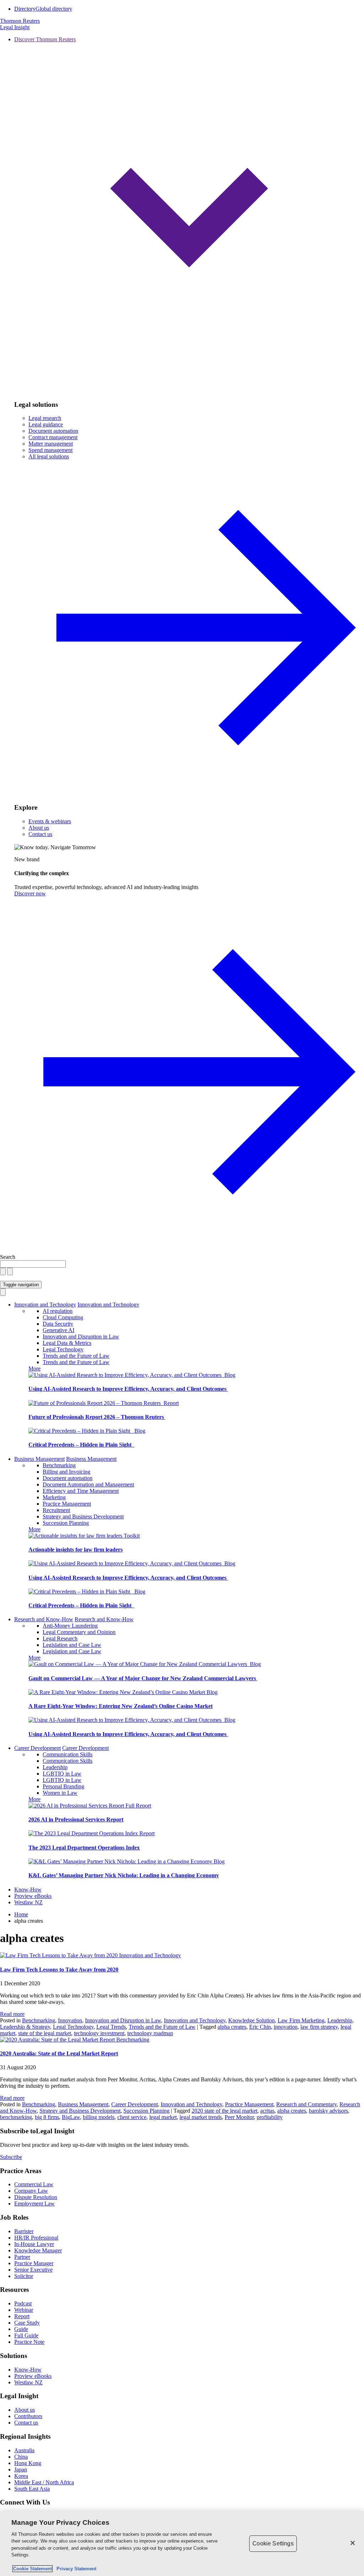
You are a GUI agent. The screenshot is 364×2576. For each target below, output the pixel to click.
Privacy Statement (75, 2569)
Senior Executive (33, 2270)
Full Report (138, 1806)
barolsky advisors (328, 2111)
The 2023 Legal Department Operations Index (84, 1848)
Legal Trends (111, 2027)
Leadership (55, 1767)
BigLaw (71, 2117)
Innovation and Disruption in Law (81, 1337)
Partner (22, 2257)
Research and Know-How (44, 1619)
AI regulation (58, 1311)
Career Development (38, 1748)
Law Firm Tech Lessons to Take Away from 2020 (59, 1970)
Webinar (24, 2310)
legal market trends (201, 2117)
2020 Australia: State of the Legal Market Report (59, 2053)
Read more (12, 2014)
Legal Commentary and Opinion (79, 1632)
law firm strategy (319, 2027)
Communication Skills (68, 1754)
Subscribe (11, 2157)
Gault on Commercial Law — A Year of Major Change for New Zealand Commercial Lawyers (143, 1678)
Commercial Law (34, 2184)
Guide (21, 2329)
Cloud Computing (63, 1317)
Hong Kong (28, 2463)
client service (132, 2117)
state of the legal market (45, 2033)
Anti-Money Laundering (70, 1626)
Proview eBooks (33, 1896)
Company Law (31, 2191)
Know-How (28, 1890)
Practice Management (67, 1504)
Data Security (58, 1324)
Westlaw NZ (28, 1902)
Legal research (45, 418)
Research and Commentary (306, 2104)
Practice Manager (34, 2263)
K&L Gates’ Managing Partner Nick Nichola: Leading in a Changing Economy (124, 1875)
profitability (270, 2117)
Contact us (40, 834)
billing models (99, 2117)
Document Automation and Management (88, 1484)
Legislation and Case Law (72, 1645)
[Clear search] (3, 1271)
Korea (21, 2476)
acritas (267, 2111)
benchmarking (16, 2117)
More (34, 1369)
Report (171, 1403)
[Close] (353, 2543)
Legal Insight (15, 27)
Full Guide (26, 2335)
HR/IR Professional (36, 2238)
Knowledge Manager (38, 2250)
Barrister (24, 2231)
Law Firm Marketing (301, 2020)
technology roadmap (150, 2033)
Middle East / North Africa (44, 2482)
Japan (21, 2469)
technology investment (99, 2033)
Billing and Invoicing (66, 1472)
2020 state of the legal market (224, 2111)
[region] (182, 2544)
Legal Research (60, 1638)
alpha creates (232, 2027)
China (21, 2457)
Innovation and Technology (45, 1305)
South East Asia (32, 2489)
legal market (163, 2117)
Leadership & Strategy (25, 2027)
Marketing (54, 1497)
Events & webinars (50, 821)
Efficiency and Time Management (81, 1491)
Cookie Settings (273, 2543)
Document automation (53, 431)
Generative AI (58, 1330)
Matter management (51, 444)
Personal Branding (63, 1786)
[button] (189, 215)
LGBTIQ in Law (62, 1774)
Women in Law (60, 1793)
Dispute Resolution (36, 2197)
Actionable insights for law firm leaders (76, 1550)
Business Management (39, 1459)
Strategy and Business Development (83, 1516)
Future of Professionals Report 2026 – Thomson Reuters (97, 1417)
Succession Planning (66, 1523)
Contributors (28, 2416)
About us (39, 828)
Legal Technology (63, 1349)
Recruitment (56, 1510)
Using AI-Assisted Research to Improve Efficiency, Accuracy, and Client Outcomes (128, 1389)
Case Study (27, 2323)
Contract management (53, 437)
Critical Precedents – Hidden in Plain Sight (81, 1445)
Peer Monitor (239, 2117)
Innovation (70, 2020)
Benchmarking (59, 1465)
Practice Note (29, 2342)
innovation (286, 2027)
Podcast (23, 2303)
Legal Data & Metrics (67, 1343)
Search (8, 1257)
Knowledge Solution (251, 2020)
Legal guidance (46, 424)
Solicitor (24, 2276)
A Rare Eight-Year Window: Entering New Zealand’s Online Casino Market (121, 1706)
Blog (230, 1375)
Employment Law (34, 2204)
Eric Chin (260, 2027)
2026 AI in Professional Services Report (76, 1819)
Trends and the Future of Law (76, 1356)
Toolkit (132, 1536)
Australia (24, 2450)
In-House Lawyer (34, 2244)
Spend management (50, 450)
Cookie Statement (33, 2569)
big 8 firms (47, 2117)
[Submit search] (10, 1271)
